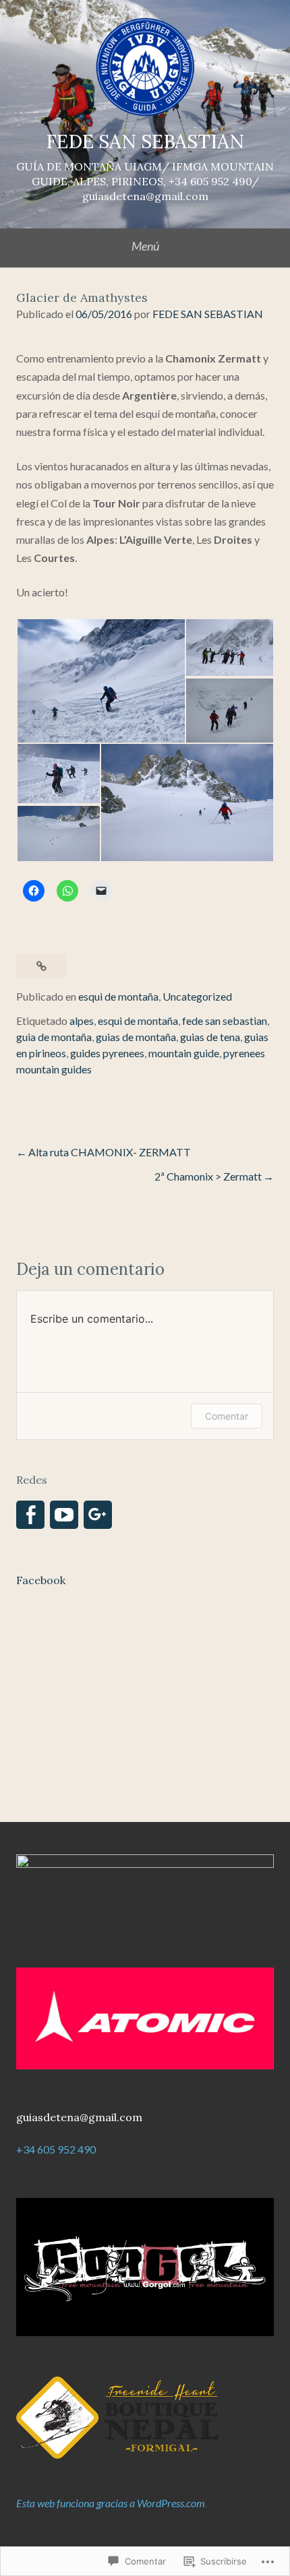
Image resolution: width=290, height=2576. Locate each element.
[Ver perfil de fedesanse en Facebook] (30, 1515)
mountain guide (184, 1053)
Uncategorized (197, 996)
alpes (82, 1020)
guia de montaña (54, 1037)
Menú (145, 246)
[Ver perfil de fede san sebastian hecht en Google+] (98, 1515)
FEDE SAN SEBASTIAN (145, 142)
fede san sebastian (225, 1020)
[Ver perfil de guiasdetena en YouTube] (64, 1515)
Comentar (227, 1416)
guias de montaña (136, 1037)
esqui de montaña (118, 996)
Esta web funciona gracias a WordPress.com (111, 2503)
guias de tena (210, 1037)
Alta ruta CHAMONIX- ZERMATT (110, 1152)
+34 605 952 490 (56, 2149)
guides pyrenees (107, 1053)
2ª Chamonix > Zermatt (208, 1176)
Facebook (41, 1580)
